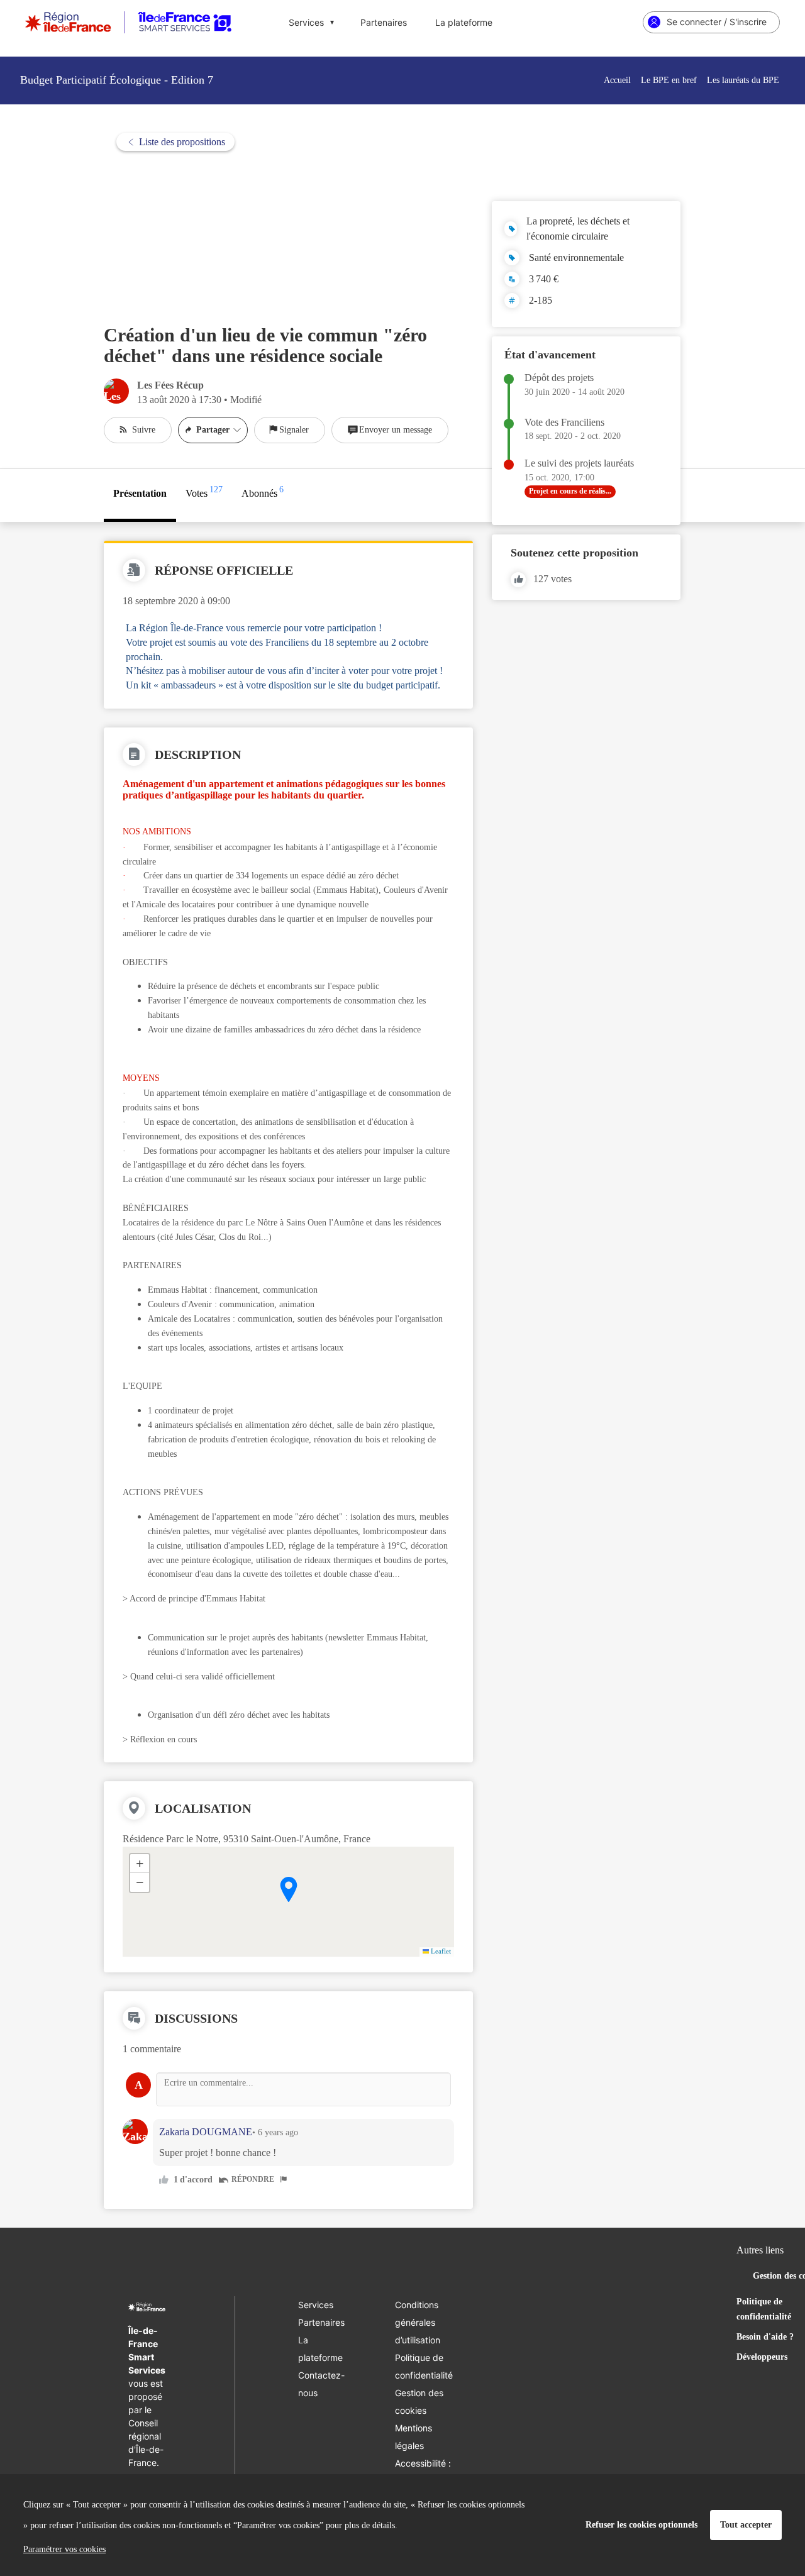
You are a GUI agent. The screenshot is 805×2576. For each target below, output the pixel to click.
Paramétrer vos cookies (64, 2549)
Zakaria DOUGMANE (206, 2132)
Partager (213, 430)
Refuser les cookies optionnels (641, 2525)
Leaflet (440, 1951)
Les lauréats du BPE (743, 80)
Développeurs (762, 2357)
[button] (289, 1889)
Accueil (617, 80)
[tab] (140, 495)
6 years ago (278, 2132)
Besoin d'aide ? (765, 2337)
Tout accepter (746, 2525)
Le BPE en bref (669, 80)
